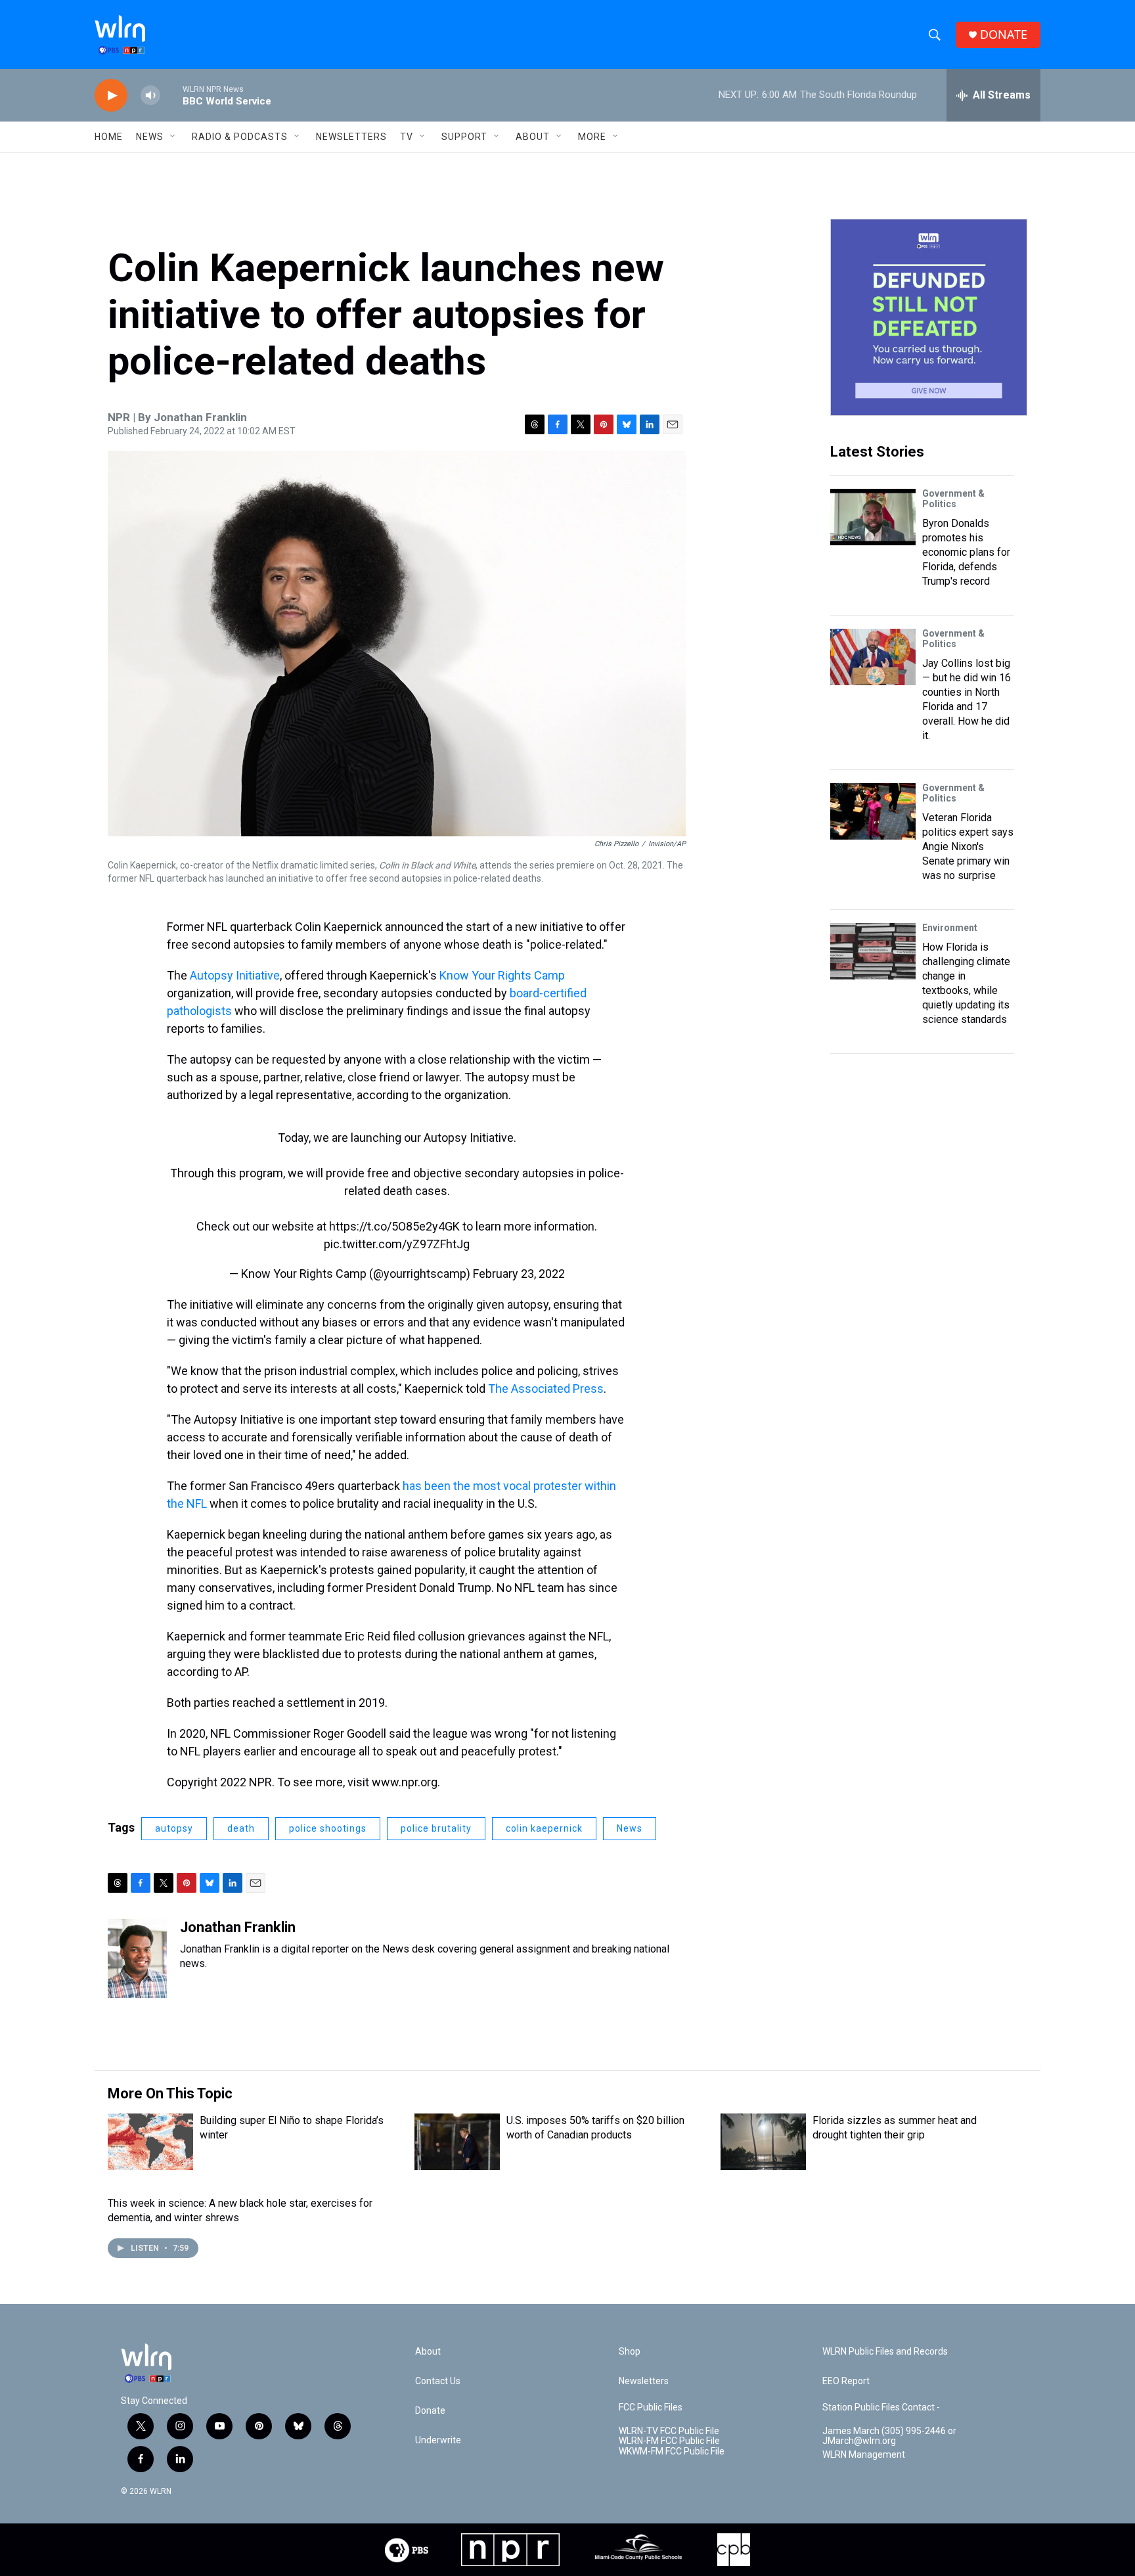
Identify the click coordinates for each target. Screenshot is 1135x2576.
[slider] (171, 95)
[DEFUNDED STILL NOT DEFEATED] (929, 317)
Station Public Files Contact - (881, 2407)
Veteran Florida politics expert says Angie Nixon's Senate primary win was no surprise (968, 847)
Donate (430, 2411)
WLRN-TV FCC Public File (669, 2431)
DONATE (1004, 34)
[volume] (150, 96)
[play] (111, 96)
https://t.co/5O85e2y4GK (394, 1226)
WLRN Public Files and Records (885, 2352)
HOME (109, 137)
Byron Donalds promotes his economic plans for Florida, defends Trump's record (966, 552)
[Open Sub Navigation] (173, 137)
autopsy (174, 1828)
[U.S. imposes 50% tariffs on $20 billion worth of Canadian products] (457, 2142)
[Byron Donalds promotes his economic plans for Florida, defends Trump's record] (873, 517)
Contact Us (438, 2381)
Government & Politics (953, 499)
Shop (630, 2352)
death (241, 1828)
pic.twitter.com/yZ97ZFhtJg (397, 1244)
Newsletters (351, 137)
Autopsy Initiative (235, 975)
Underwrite (438, 2440)
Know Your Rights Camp (502, 975)
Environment (950, 928)
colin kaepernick (544, 1828)
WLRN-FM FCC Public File (669, 2441)
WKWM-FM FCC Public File (672, 2452)
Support (464, 137)
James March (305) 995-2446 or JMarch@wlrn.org (889, 2436)
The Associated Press (546, 1389)
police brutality (436, 1828)
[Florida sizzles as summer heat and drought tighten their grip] (763, 2142)
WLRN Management (864, 2455)
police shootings (328, 1828)
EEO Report (846, 2381)
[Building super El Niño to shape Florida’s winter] (150, 2142)
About (533, 137)
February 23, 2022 (519, 1274)
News (630, 1828)
